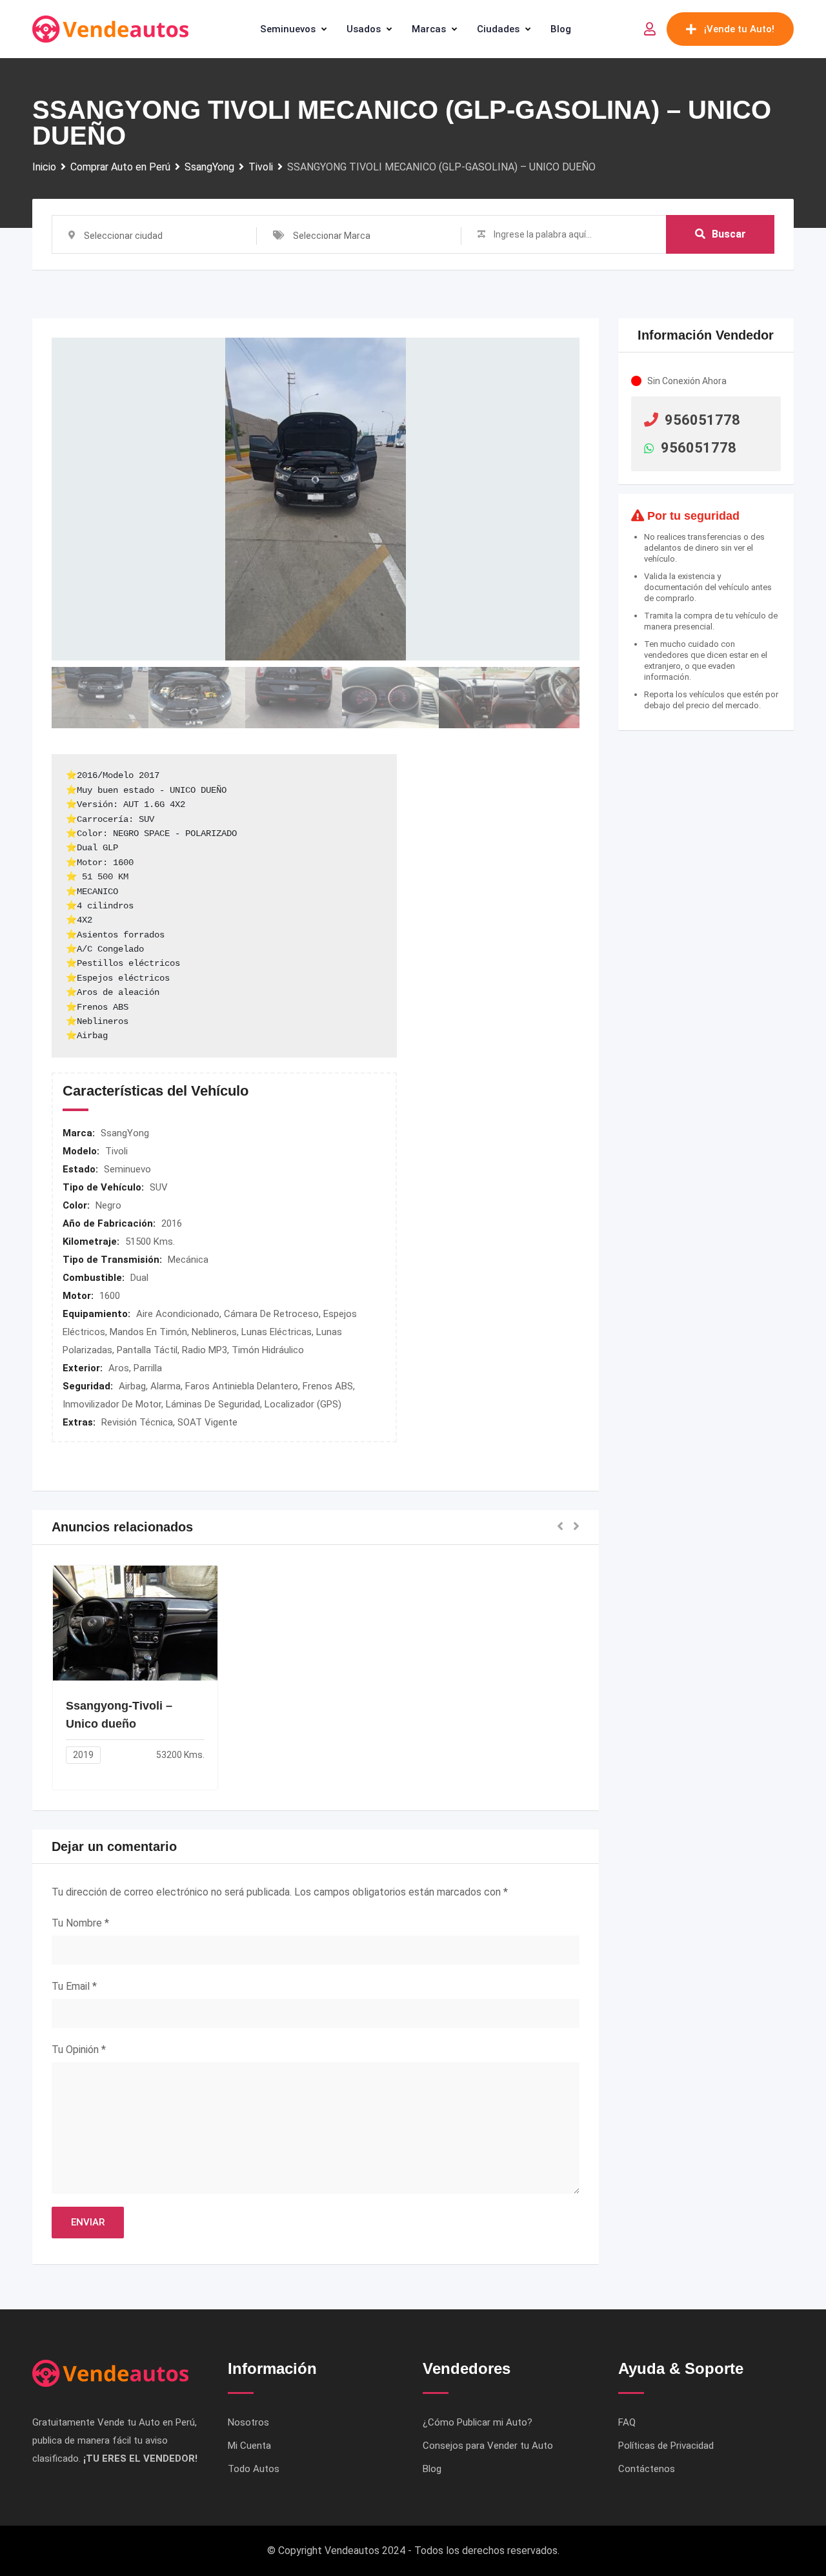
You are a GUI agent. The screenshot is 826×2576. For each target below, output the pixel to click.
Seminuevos (288, 29)
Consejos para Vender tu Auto (488, 2446)
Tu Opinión (79, 2050)
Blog (561, 29)
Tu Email (74, 1986)
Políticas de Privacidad (666, 2446)
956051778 (702, 420)
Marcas (429, 29)
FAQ (627, 2422)
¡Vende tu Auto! (739, 29)
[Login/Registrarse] (650, 29)
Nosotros (248, 2422)
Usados (364, 29)
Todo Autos (254, 2469)
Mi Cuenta (249, 2446)
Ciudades (498, 29)
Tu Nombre (80, 1923)
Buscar (729, 234)
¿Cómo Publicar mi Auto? (478, 2422)
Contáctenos (647, 2469)
